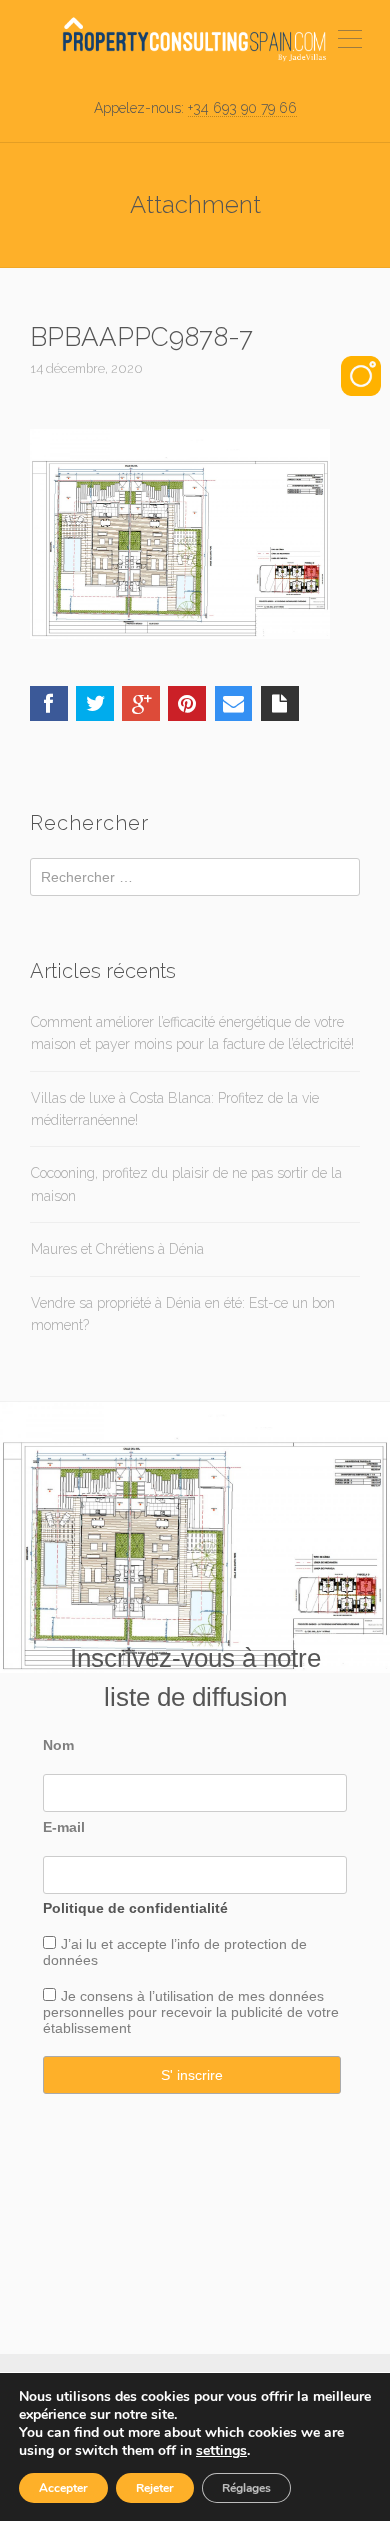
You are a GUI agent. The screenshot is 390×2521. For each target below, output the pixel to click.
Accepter (63, 2488)
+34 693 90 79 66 (242, 108)
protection (253, 1944)
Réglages (246, 2488)
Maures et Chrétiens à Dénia (117, 1249)
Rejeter (155, 2488)
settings (221, 2451)
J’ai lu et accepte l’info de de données (175, 1952)
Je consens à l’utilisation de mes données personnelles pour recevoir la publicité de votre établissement (191, 2012)
